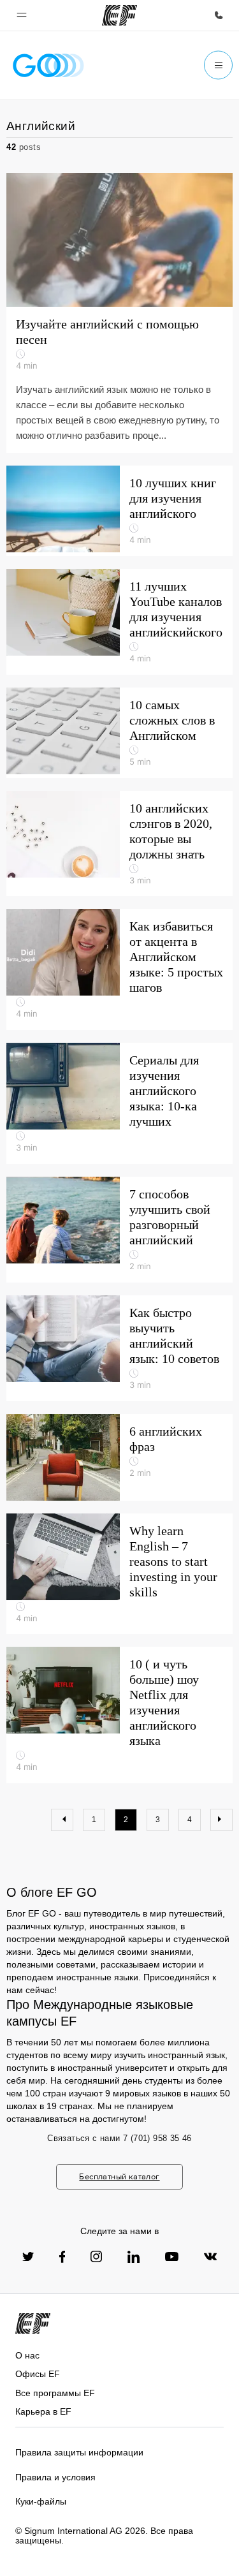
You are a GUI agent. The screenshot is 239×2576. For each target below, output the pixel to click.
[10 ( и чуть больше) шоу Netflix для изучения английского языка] (119, 1715)
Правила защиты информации (79, 2452)
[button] (22, 15)
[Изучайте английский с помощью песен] (119, 313)
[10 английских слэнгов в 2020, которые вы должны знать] (119, 844)
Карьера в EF (43, 2411)
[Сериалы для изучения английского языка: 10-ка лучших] (119, 1103)
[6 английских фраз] (119, 1457)
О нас (27, 2355)
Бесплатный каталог (119, 2176)
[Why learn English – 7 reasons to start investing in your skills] (119, 1574)
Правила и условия (55, 2477)
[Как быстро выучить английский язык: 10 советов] (119, 1348)
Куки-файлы (41, 2501)
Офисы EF (38, 2374)
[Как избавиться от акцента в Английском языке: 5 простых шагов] (119, 969)
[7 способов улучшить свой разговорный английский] (119, 1230)
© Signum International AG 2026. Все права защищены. (104, 2536)
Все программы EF (55, 2393)
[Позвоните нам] (219, 15)
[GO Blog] (48, 65)
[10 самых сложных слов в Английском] (119, 733)
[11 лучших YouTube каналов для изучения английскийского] (119, 622)
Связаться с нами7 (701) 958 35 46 (119, 2138)
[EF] (119, 15)
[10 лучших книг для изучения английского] (119, 511)
